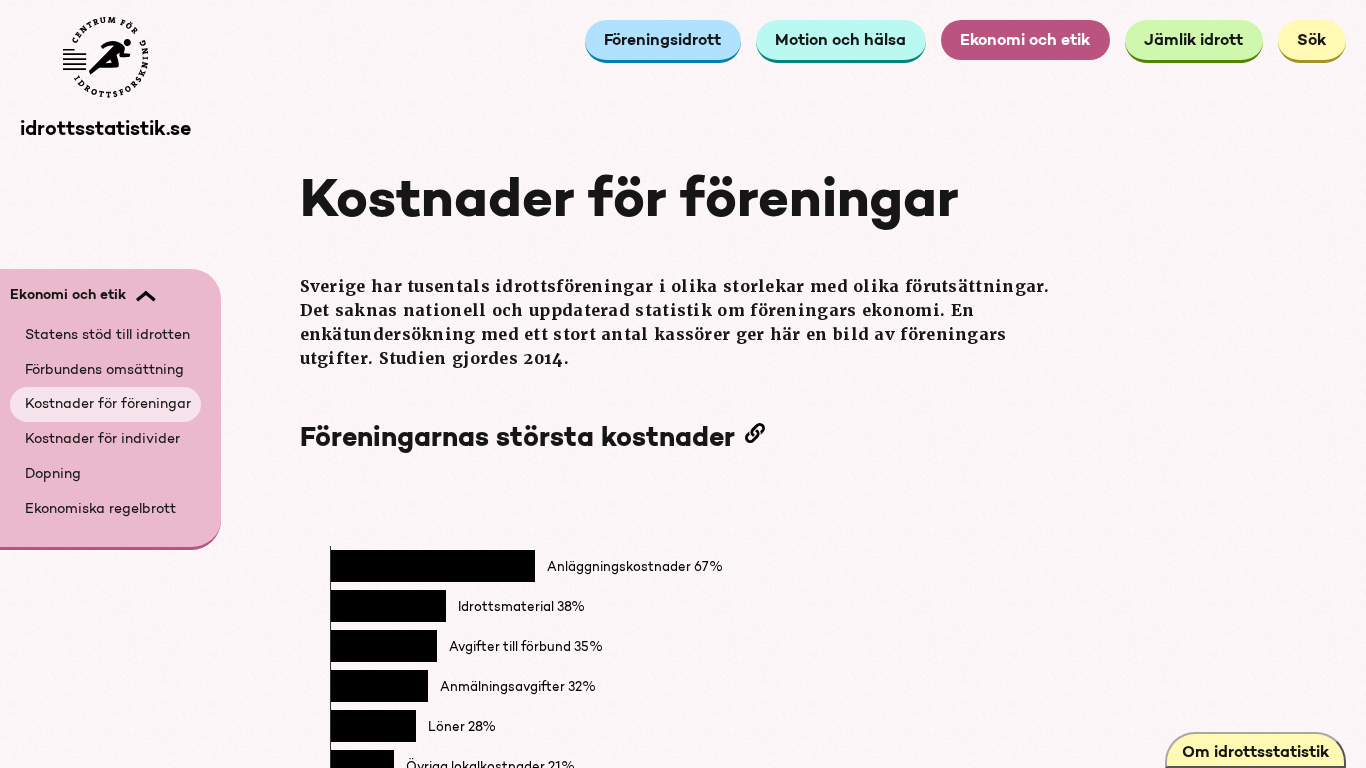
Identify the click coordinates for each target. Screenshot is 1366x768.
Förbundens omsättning (104, 370)
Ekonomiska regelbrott (100, 509)
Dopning (53, 474)
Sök (1311, 41)
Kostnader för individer (102, 439)
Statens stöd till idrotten (107, 335)
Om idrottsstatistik (1255, 753)
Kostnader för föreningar (108, 404)
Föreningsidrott (662, 41)
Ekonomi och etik (1025, 41)
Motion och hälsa (840, 41)
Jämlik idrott (1193, 41)
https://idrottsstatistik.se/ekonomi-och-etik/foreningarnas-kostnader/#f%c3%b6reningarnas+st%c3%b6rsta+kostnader (760, 437)
